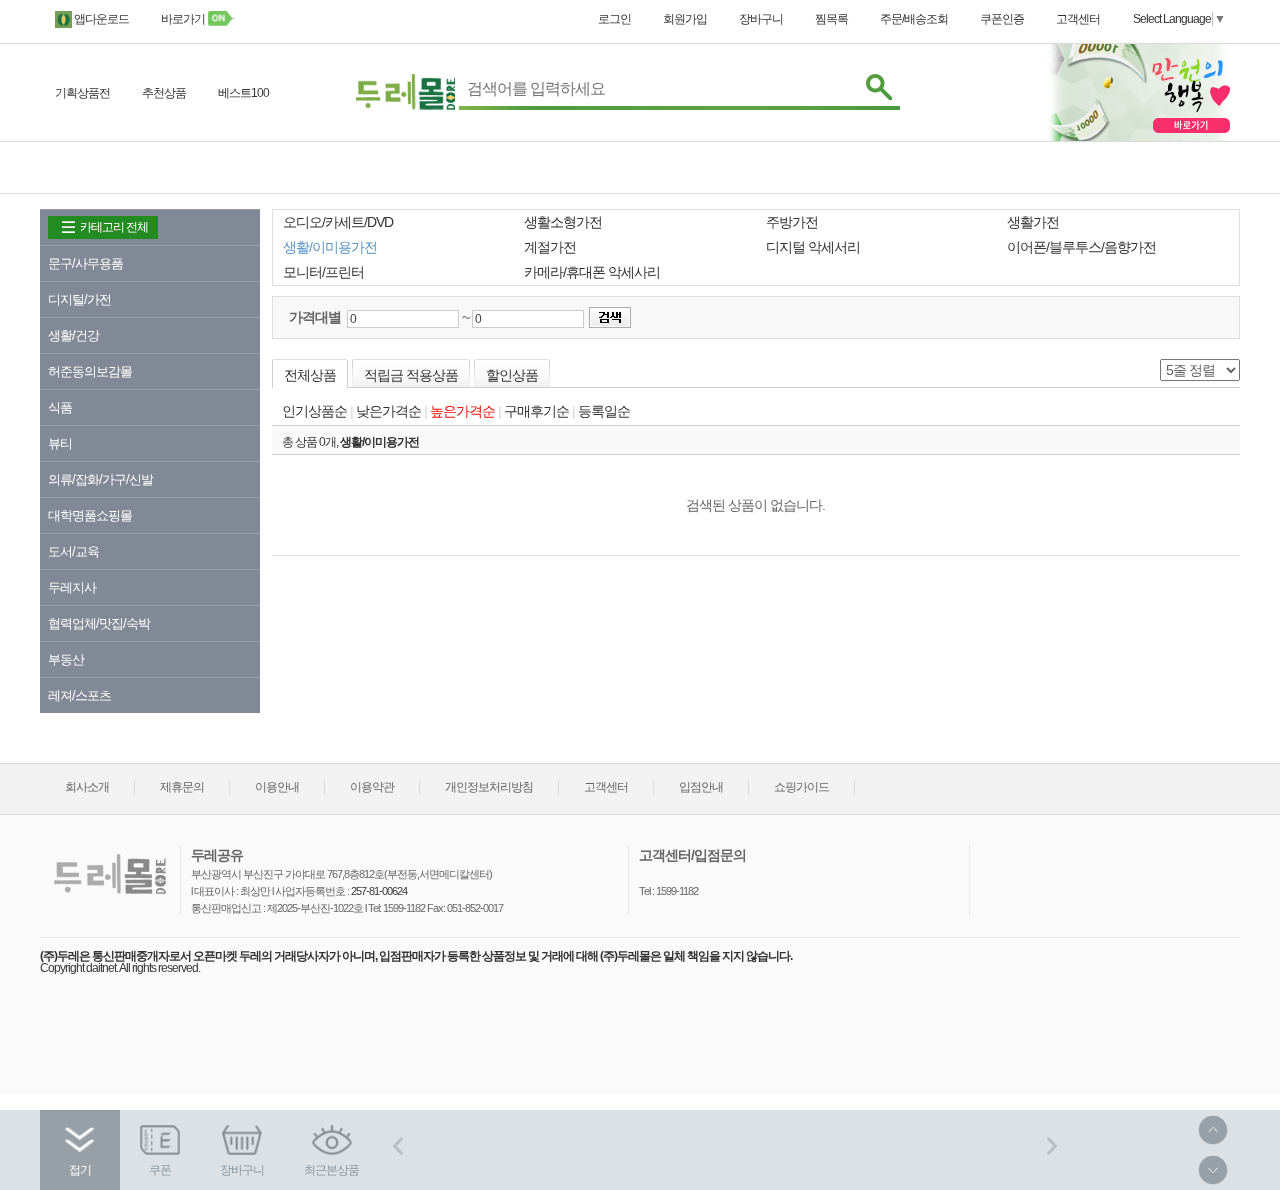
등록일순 (604, 411)
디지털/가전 (79, 299)
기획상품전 (82, 93)
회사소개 (87, 787)
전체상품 (310, 375)
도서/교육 (73, 551)
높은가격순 (462, 411)
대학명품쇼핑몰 (90, 515)
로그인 (614, 19)
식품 (60, 407)
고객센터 (1078, 19)
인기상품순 (314, 411)
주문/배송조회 (914, 19)
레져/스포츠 (79, 695)
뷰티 (60, 443)
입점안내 (701, 787)
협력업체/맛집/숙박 (99, 623)
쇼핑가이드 (801, 787)
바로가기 (184, 19)
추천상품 (164, 93)
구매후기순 (536, 411)
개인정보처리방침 (489, 787)
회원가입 (685, 19)
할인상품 (512, 375)
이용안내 (277, 787)
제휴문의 (182, 787)
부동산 (66, 659)
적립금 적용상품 (411, 375)
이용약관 (372, 787)
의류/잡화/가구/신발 (100, 479)
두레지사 (72, 587)
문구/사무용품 (85, 263)
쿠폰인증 (1002, 19)
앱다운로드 (100, 19)
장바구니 (761, 19)
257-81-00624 (378, 891)
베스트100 (243, 93)
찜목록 (831, 19)
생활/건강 (73, 335)
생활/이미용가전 (379, 442)
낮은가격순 (388, 411)
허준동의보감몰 (90, 371)
